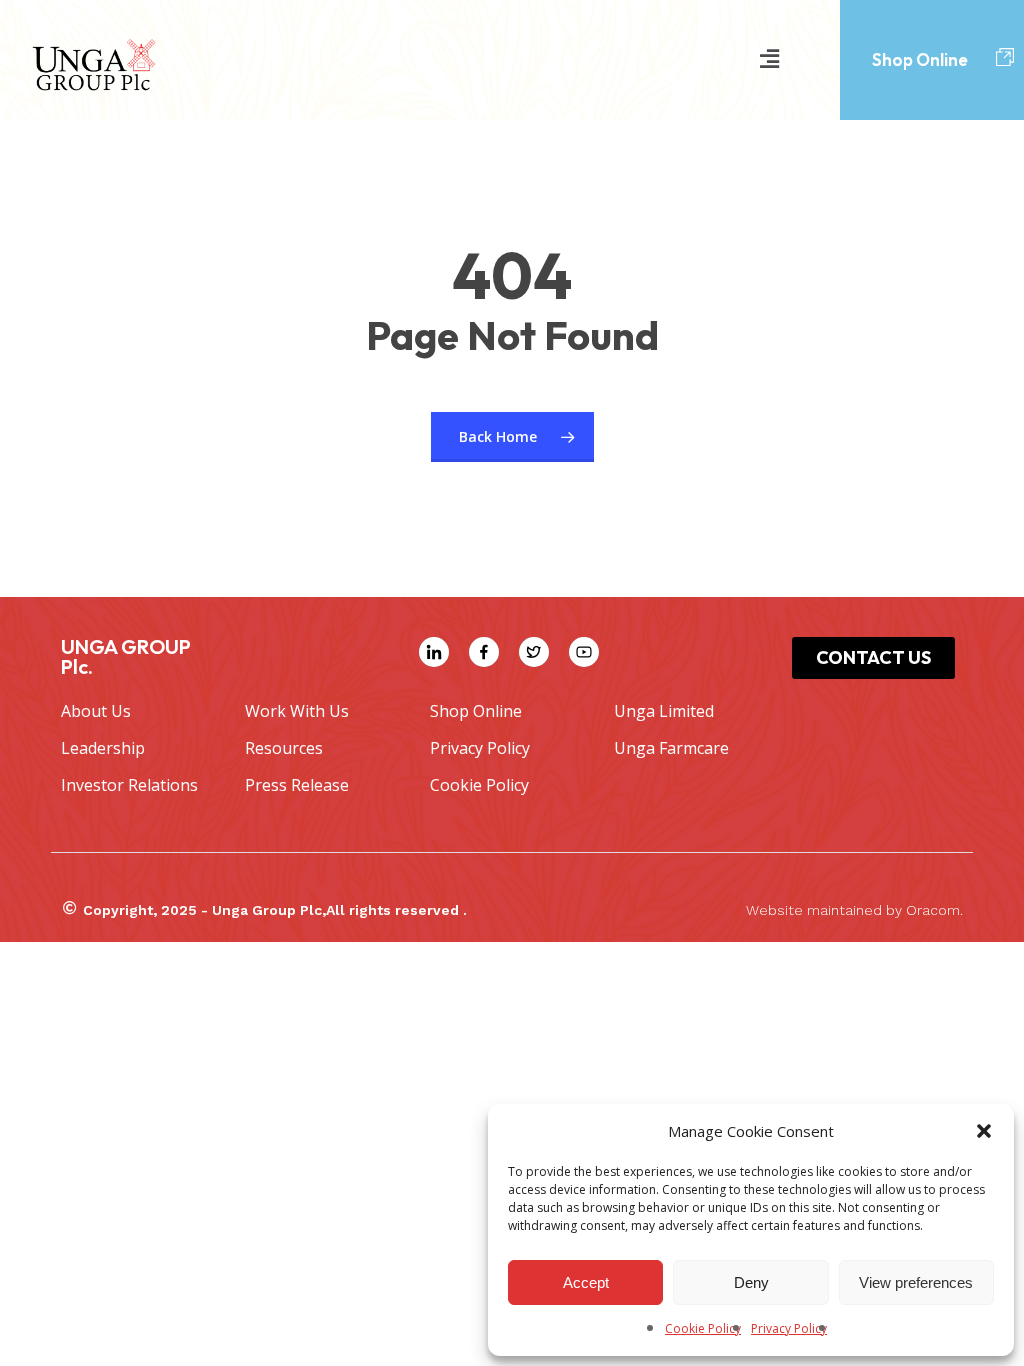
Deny (751, 1282)
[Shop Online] (1005, 58)
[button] (984, 1131)
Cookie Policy (703, 1328)
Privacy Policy (789, 1328)
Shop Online (920, 59)
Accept (586, 1282)
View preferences (916, 1282)
